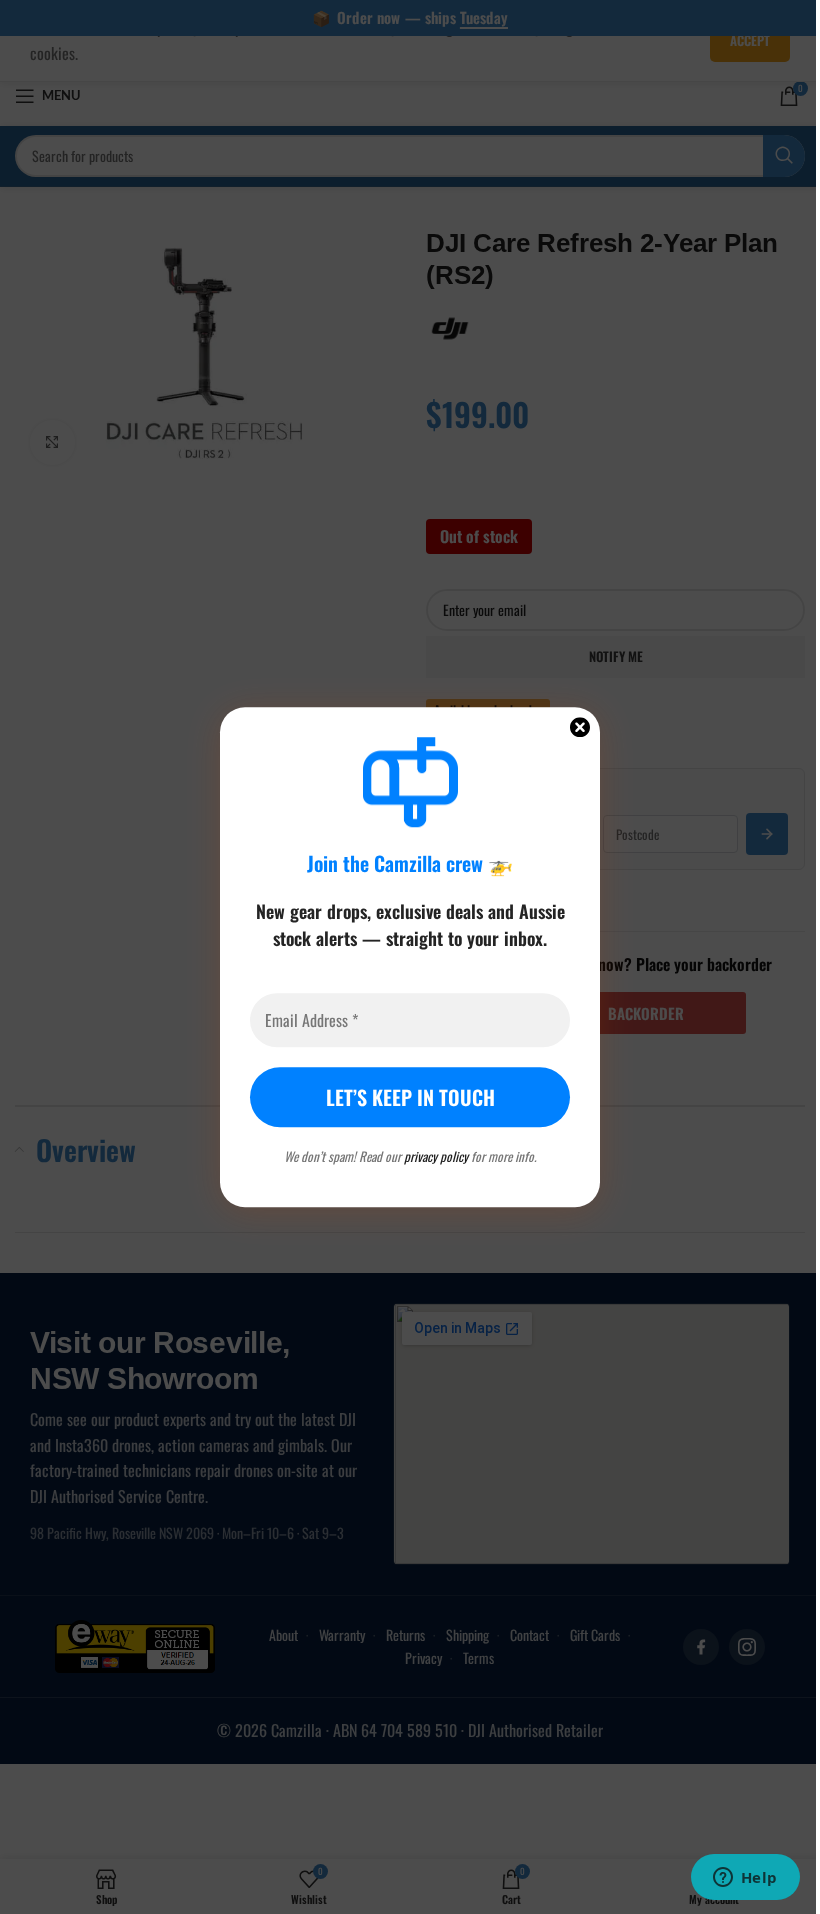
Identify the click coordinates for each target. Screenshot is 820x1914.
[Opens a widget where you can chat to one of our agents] (745, 1879)
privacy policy (436, 1156)
